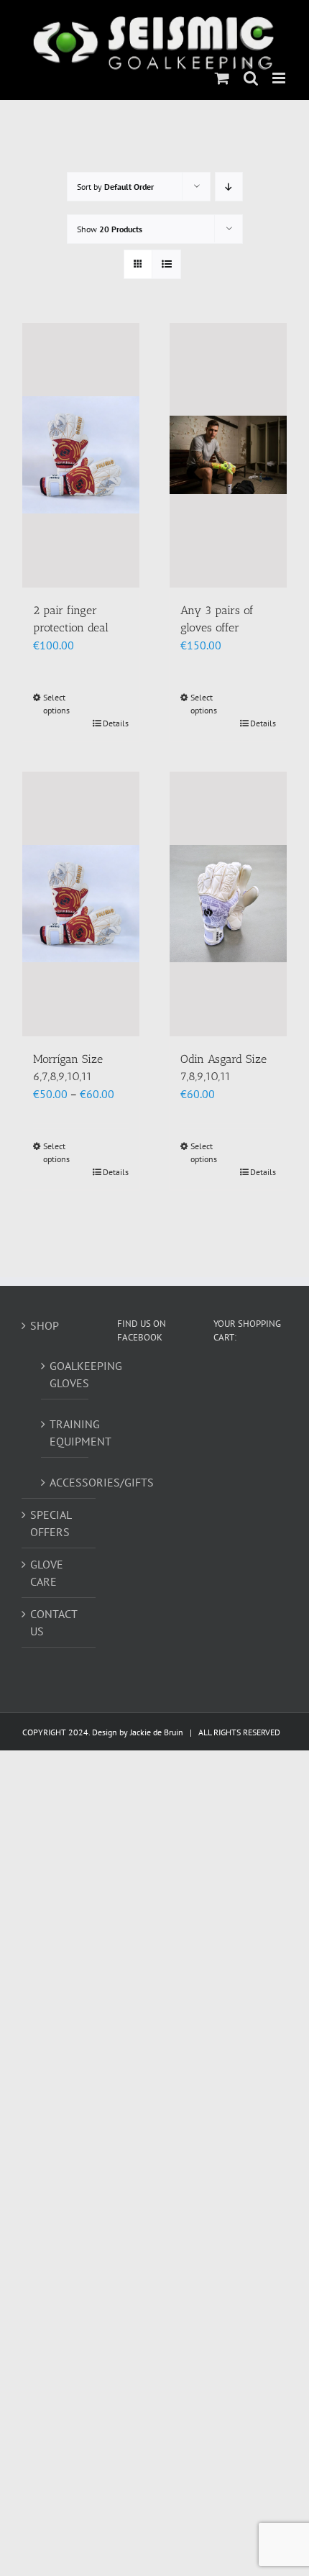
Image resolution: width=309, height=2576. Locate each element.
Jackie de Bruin (157, 1732)
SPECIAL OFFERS (51, 1523)
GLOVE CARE (47, 1573)
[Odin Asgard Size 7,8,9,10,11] (228, 904)
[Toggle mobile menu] (280, 78)
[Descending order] (229, 187)
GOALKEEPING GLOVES (65, 1374)
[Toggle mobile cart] (222, 78)
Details (116, 723)
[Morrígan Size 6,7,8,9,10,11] (81, 904)
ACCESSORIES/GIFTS (65, 1482)
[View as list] (166, 264)
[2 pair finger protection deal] (81, 455)
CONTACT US (54, 1622)
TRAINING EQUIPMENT (65, 1433)
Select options (56, 704)
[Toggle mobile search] (251, 78)
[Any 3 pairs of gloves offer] (228, 455)
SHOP (45, 1325)
